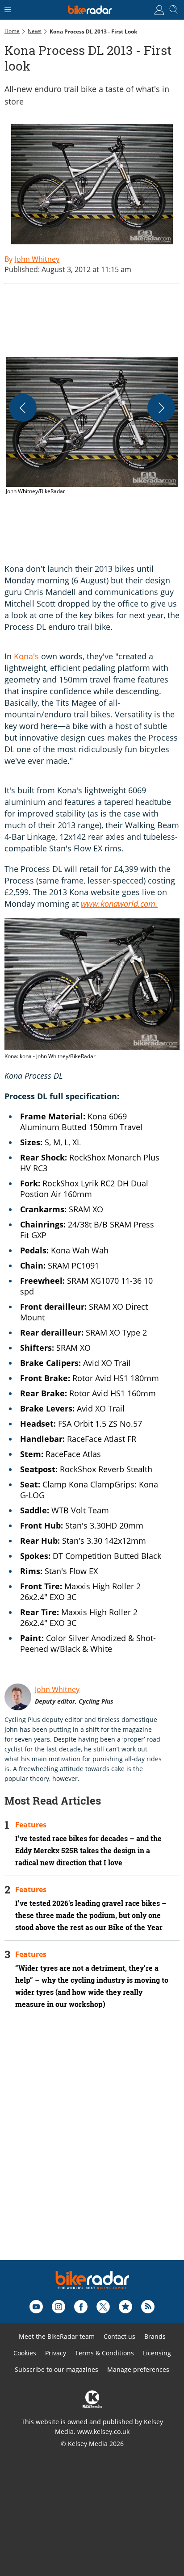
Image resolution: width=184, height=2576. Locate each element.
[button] (92, 427)
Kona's (26, 656)
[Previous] (23, 408)
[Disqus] (92, 2147)
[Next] (161, 408)
